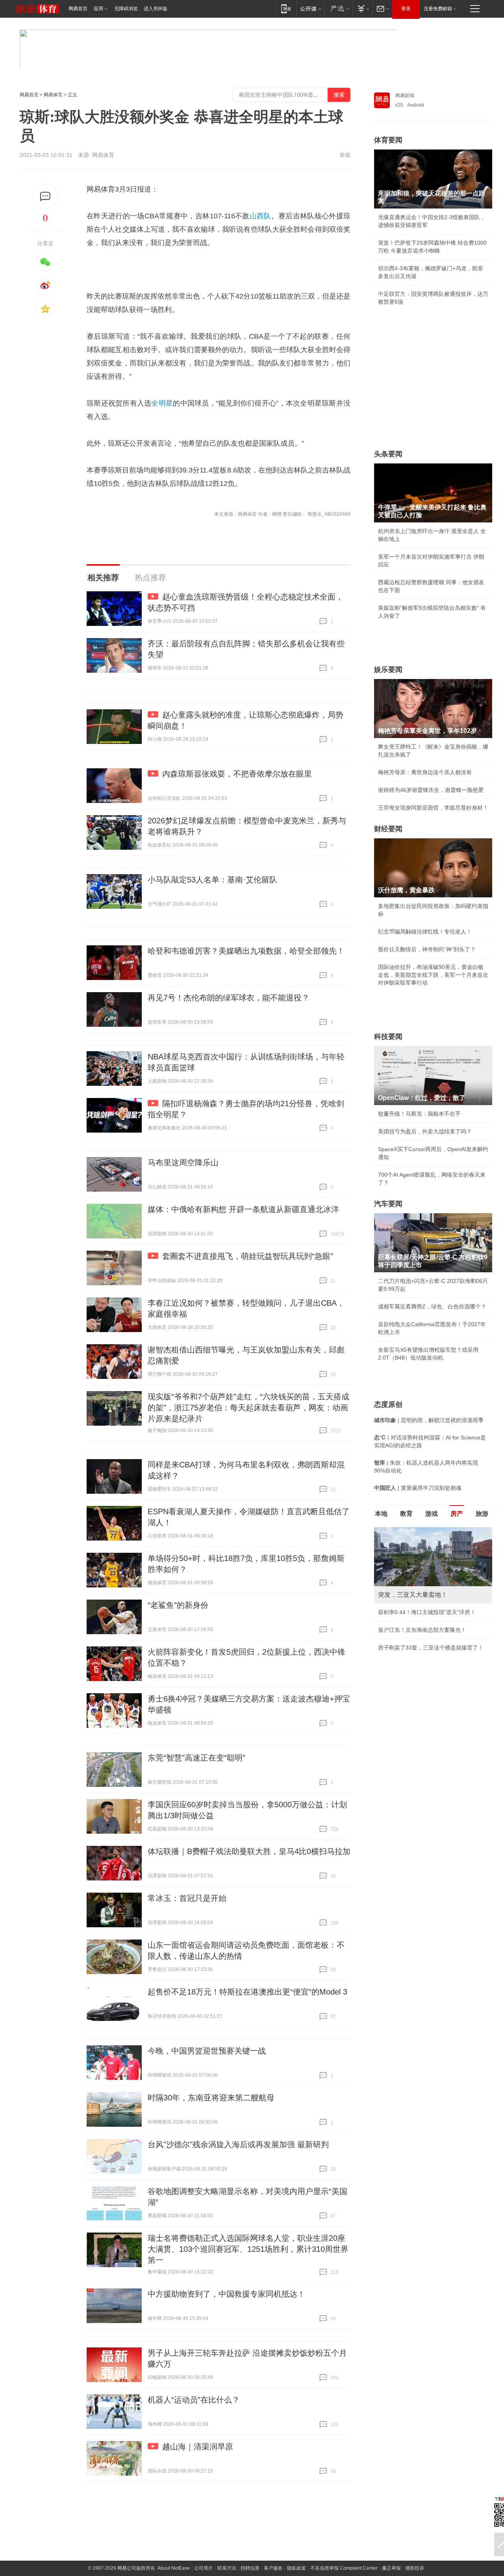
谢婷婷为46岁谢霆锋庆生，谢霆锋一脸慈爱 (431, 790)
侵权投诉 (415, 2568)
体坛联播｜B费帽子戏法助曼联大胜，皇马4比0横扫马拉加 (249, 1851)
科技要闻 (388, 1037)
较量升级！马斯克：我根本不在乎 (419, 1114)
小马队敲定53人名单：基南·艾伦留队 (212, 880)
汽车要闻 (388, 1204)
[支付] (362, 8)
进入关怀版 (156, 9)
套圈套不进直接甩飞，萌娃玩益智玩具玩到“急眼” (248, 1256)
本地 (381, 1514)
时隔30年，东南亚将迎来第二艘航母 (211, 2098)
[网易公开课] (310, 8)
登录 (406, 9)
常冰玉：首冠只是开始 (187, 1898)
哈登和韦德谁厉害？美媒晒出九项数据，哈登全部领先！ (246, 951)
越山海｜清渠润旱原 (198, 2447)
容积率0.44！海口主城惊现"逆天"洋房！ (427, 1612)
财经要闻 (388, 829)
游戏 (432, 1514)
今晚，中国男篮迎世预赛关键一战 (207, 2051)
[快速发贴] (45, 197)
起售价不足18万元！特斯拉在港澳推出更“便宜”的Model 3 (247, 1992)
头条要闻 (388, 454)
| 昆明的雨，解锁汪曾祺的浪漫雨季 (429, 1420)
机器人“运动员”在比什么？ (194, 2400)
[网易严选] (338, 8)
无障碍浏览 (126, 9)
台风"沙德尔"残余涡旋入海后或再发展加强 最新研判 (238, 2144)
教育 (406, 1514)
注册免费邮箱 (438, 9)
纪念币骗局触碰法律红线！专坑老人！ (425, 932)
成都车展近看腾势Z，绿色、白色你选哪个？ (432, 1306)
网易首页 (78, 9)
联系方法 (227, 2568)
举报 (345, 155)
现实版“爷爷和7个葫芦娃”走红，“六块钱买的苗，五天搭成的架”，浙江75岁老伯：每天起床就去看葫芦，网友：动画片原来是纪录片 (248, 1408)
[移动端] (286, 8)
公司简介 (204, 2568)
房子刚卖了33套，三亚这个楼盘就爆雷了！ (431, 1648)
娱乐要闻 (388, 670)
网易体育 (53, 95)
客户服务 (273, 2568)
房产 (457, 1514)
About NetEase (174, 2568)
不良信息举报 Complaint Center (344, 2568)
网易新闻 (405, 96)
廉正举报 (391, 2568)
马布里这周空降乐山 (183, 1163)
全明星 (162, 403)
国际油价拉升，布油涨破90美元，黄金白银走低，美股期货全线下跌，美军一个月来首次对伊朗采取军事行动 (433, 975)
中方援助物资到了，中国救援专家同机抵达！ (226, 2294)
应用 (98, 9)
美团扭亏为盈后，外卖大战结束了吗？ (425, 1131)
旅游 (482, 1514)
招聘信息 (250, 2568)
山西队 (260, 216)
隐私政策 (296, 2568)
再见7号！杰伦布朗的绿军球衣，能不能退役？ (229, 998)
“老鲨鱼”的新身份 (178, 1605)
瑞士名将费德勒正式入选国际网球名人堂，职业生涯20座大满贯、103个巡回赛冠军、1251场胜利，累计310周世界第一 (248, 2249)
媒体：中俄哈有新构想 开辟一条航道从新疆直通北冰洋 (243, 1209)
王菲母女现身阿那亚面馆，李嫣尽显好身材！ (433, 808)
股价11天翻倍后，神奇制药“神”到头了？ (427, 949)
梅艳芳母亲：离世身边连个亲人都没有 (425, 772)
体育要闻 (388, 140)
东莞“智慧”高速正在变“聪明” (196, 1758)
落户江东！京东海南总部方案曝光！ (422, 1630)
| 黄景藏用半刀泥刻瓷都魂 (418, 1488)
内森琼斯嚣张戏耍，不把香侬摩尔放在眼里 (237, 774)
